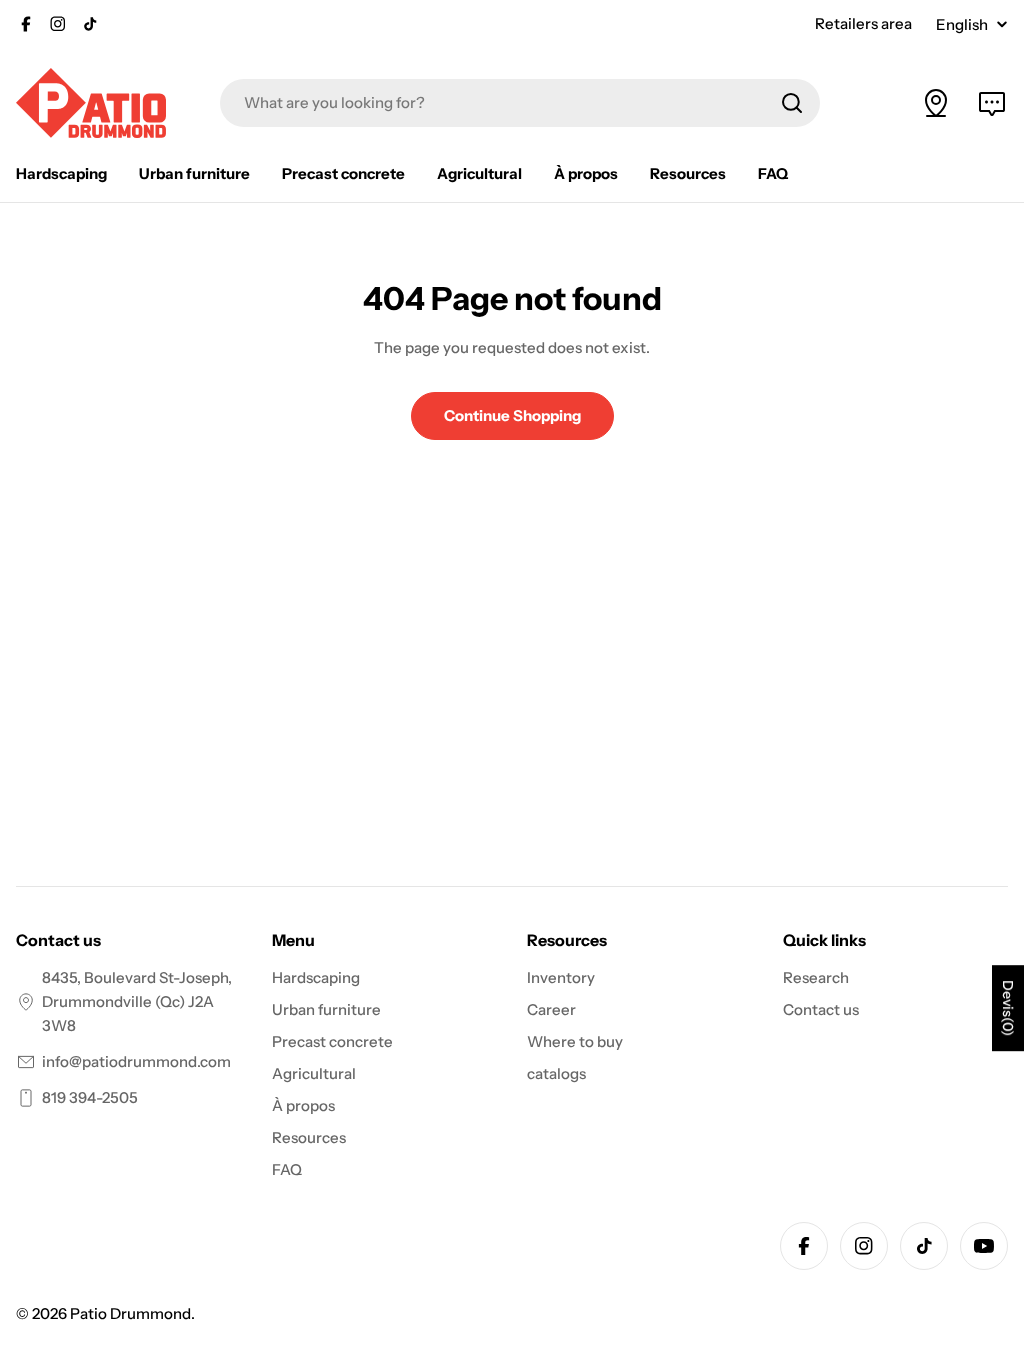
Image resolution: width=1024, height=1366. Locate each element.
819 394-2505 (90, 1097)
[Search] (792, 103)
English (962, 24)
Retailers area (863, 23)
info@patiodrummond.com (136, 1061)
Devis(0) (1008, 1008)
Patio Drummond (130, 1313)
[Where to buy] (936, 103)
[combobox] (520, 103)
